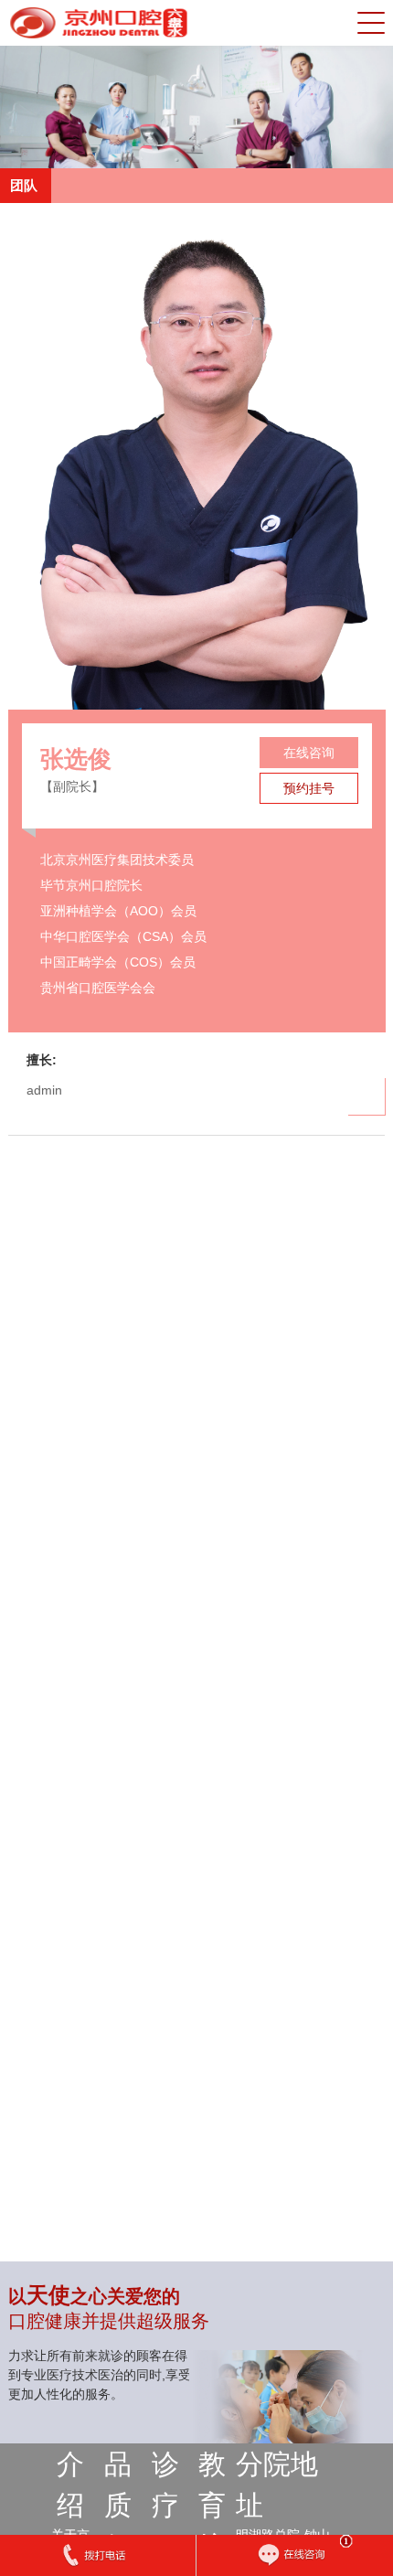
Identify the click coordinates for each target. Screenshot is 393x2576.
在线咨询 (308, 753)
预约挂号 (308, 788)
